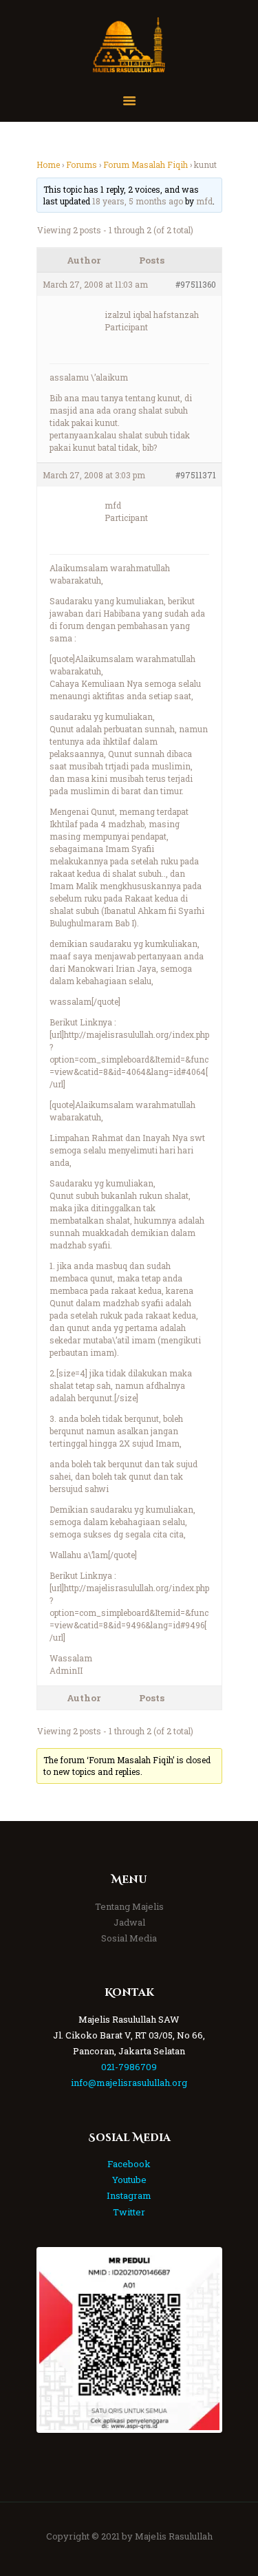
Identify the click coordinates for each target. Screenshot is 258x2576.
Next (199, 2340)
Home (48, 164)
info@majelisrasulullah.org (129, 2083)
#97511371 (196, 475)
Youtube (129, 2180)
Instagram (129, 2195)
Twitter (129, 2212)
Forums (82, 164)
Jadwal (129, 1922)
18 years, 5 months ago (138, 201)
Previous (60, 2340)
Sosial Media (129, 1938)
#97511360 (196, 284)
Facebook (129, 2164)
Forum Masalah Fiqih (146, 164)
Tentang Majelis (129, 1906)
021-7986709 (129, 2067)
